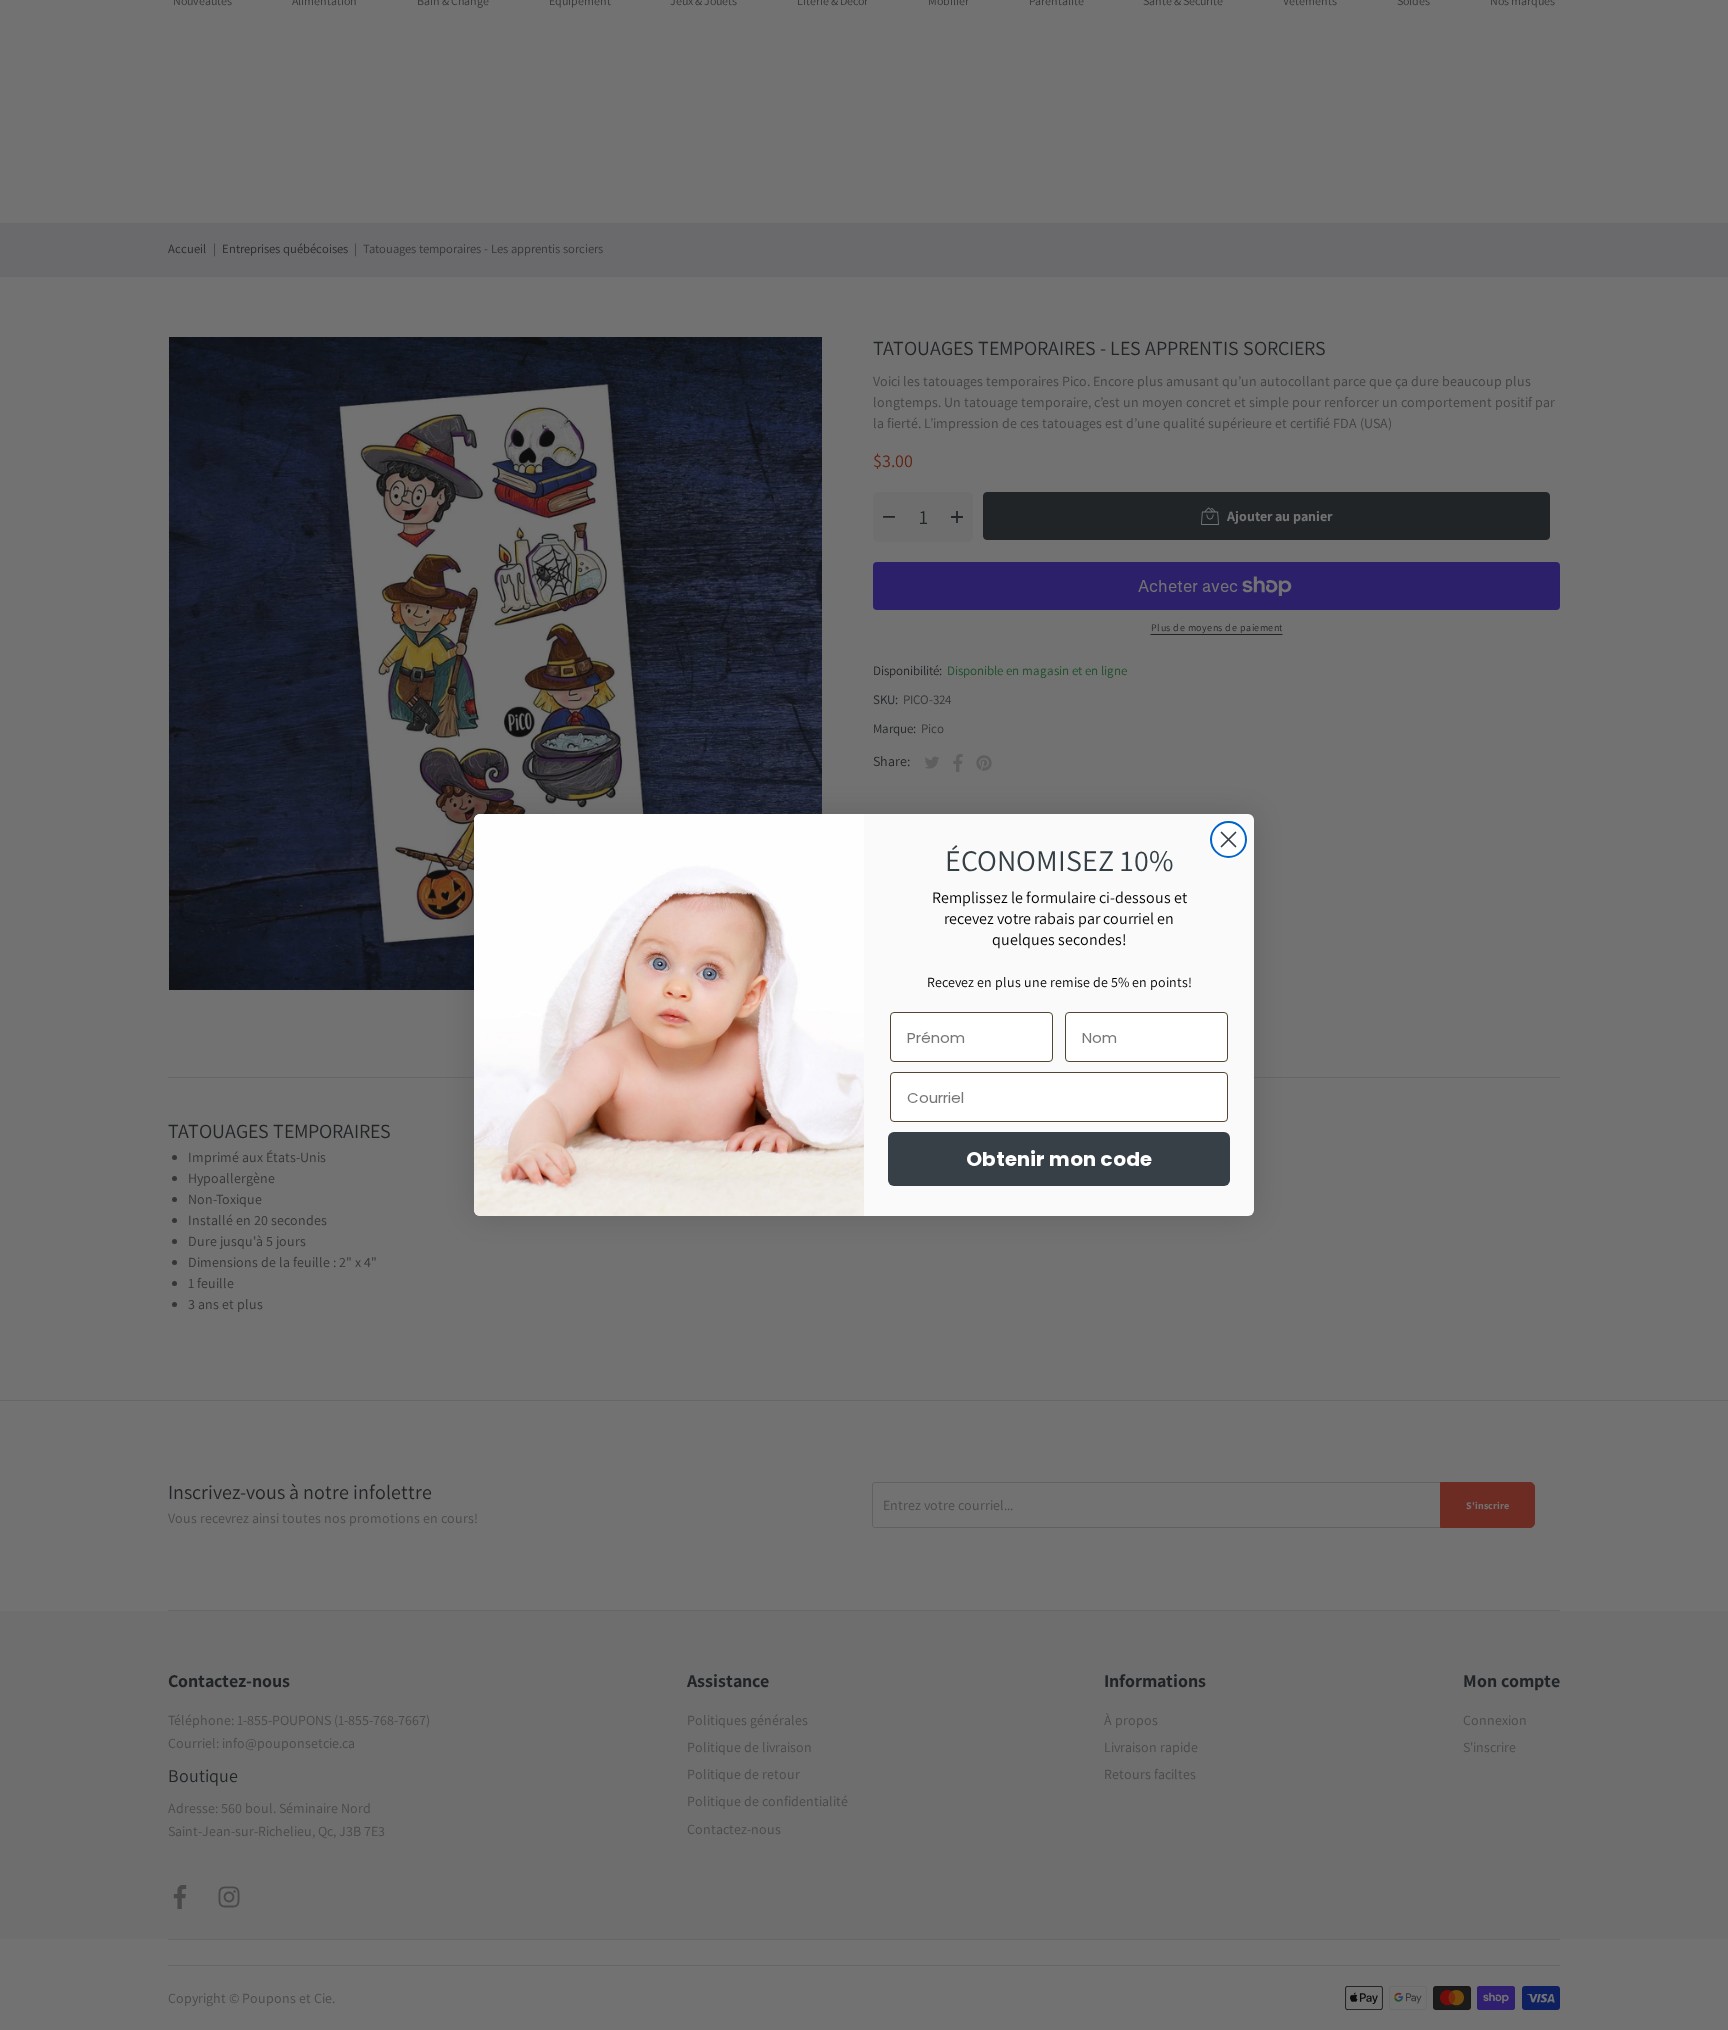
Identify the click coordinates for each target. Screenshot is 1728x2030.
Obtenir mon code (1059, 1159)
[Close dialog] (1228, 839)
